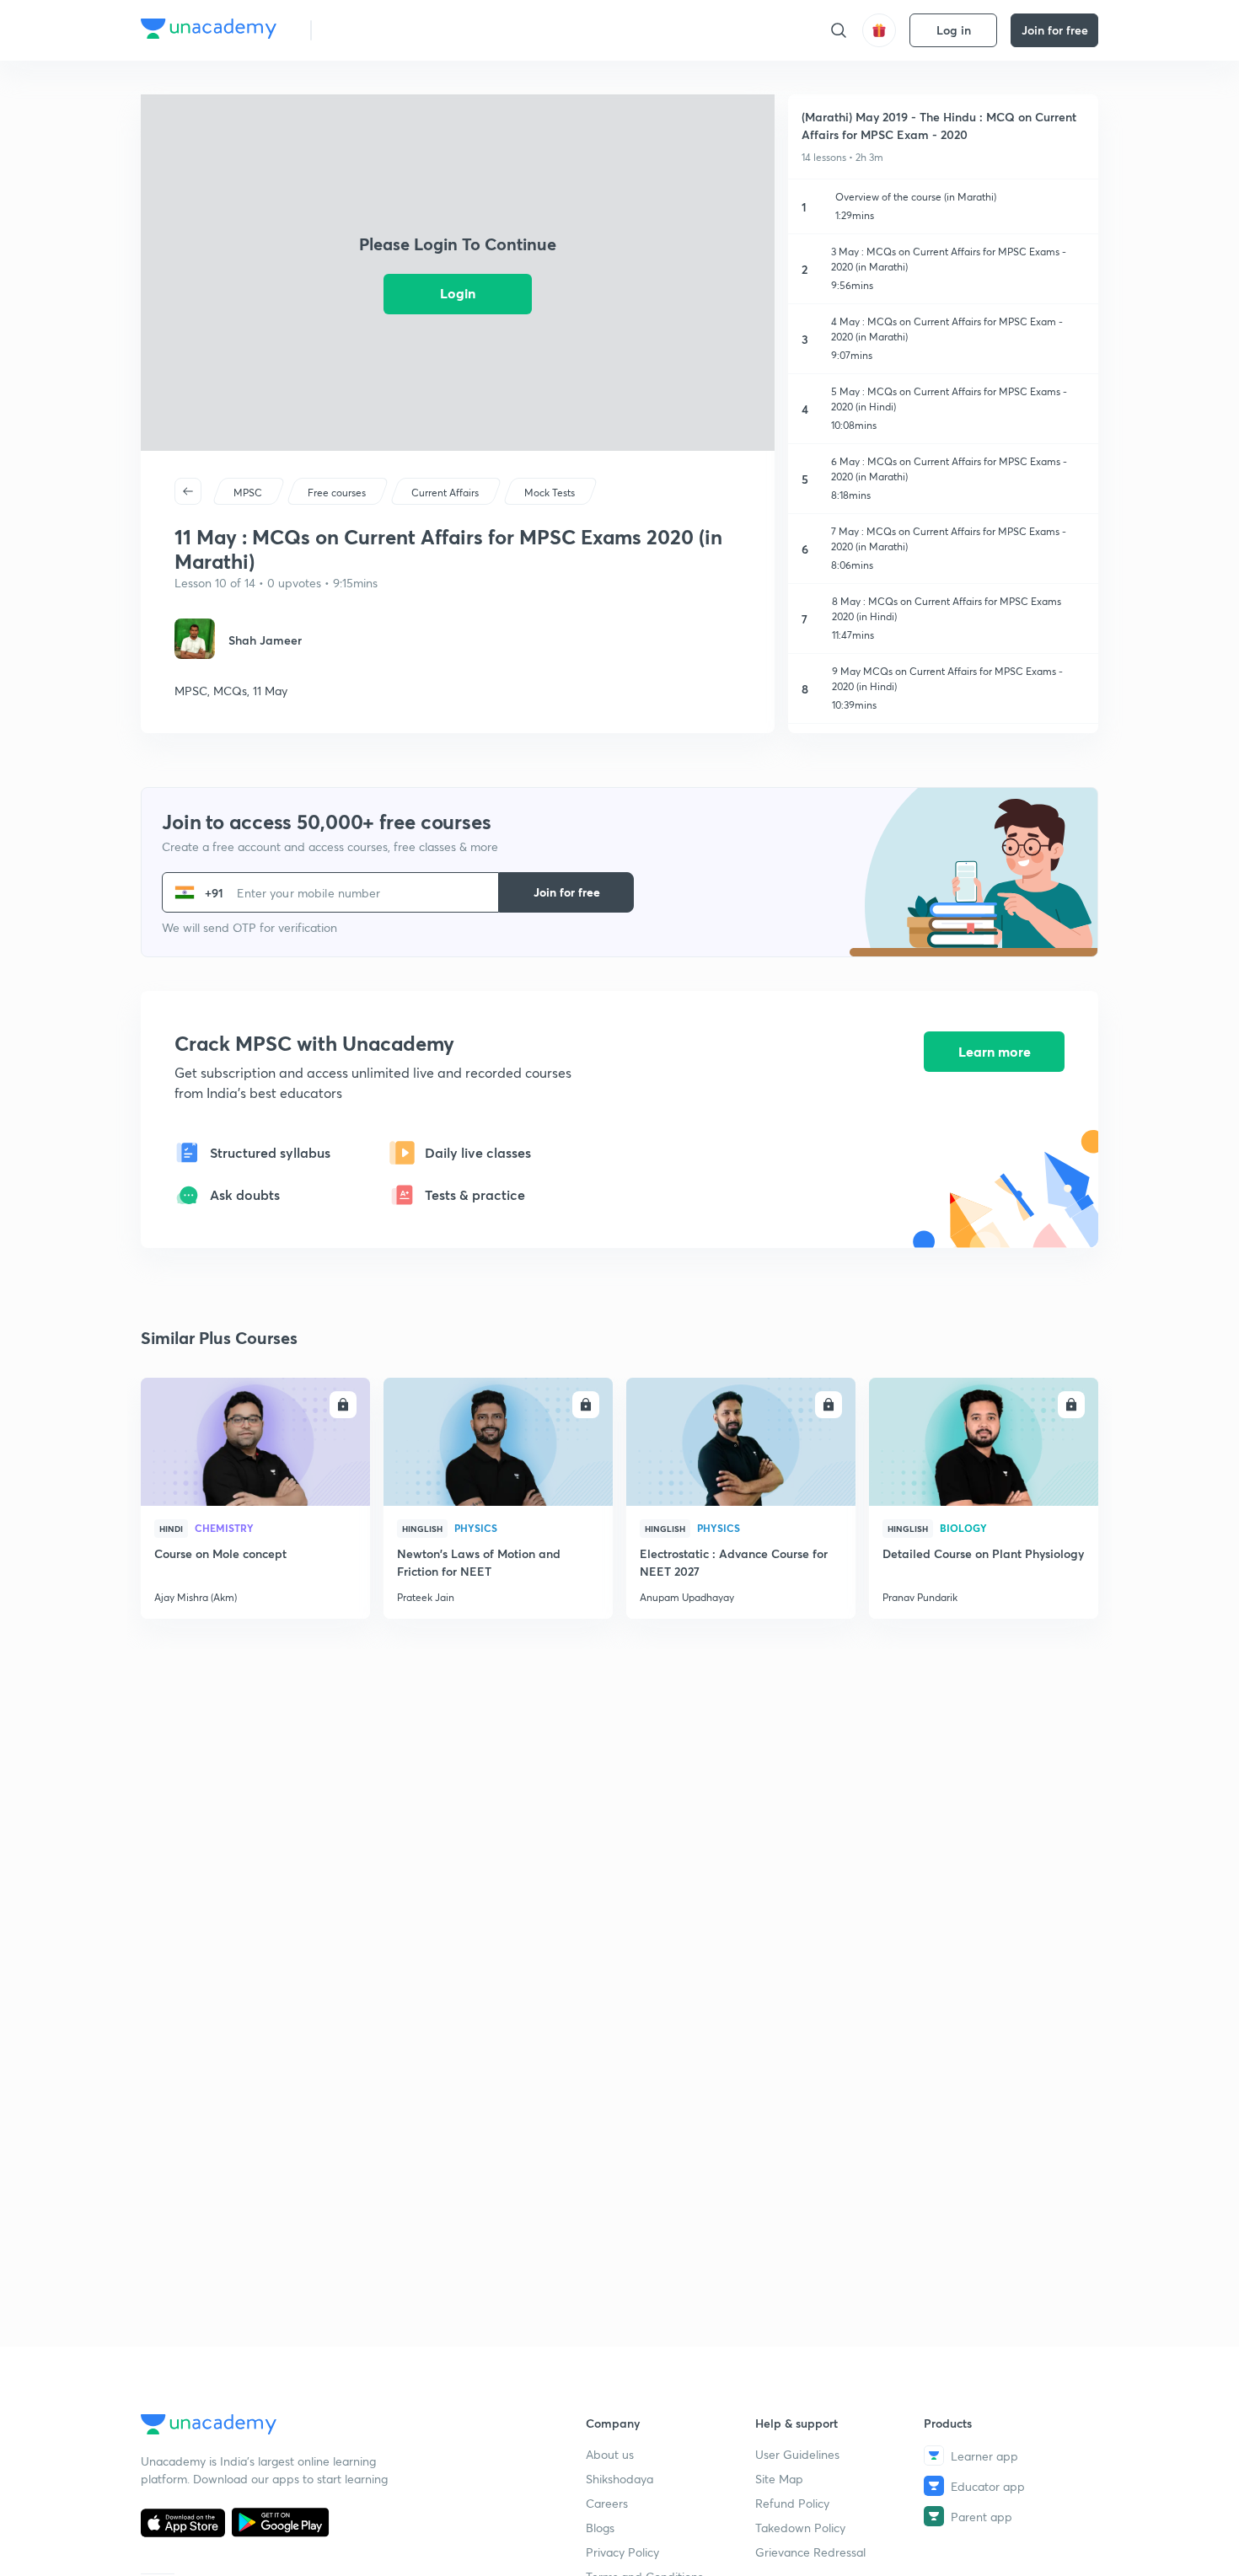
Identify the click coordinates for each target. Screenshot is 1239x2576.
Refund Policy (792, 2503)
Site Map (779, 2479)
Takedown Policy (800, 2528)
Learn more (995, 1051)
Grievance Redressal (810, 2552)
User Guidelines (797, 2454)
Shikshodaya (619, 2479)
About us (610, 2454)
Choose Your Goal (399, 30)
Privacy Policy (622, 2552)
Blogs (600, 2528)
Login (458, 293)
